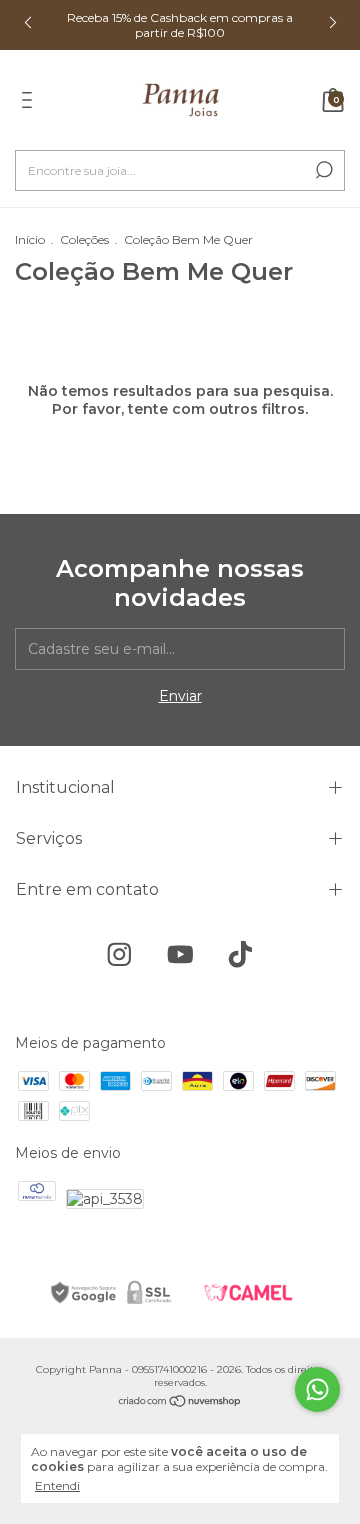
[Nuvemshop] (180, 1403)
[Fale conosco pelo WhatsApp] (317, 1389)
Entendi (57, 1485)
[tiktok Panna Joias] (240, 954)
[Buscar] (322, 170)
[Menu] (30, 103)
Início (30, 239)
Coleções (84, 239)
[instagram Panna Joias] (119, 954)
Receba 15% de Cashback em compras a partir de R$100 (180, 25)
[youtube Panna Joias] (180, 954)
